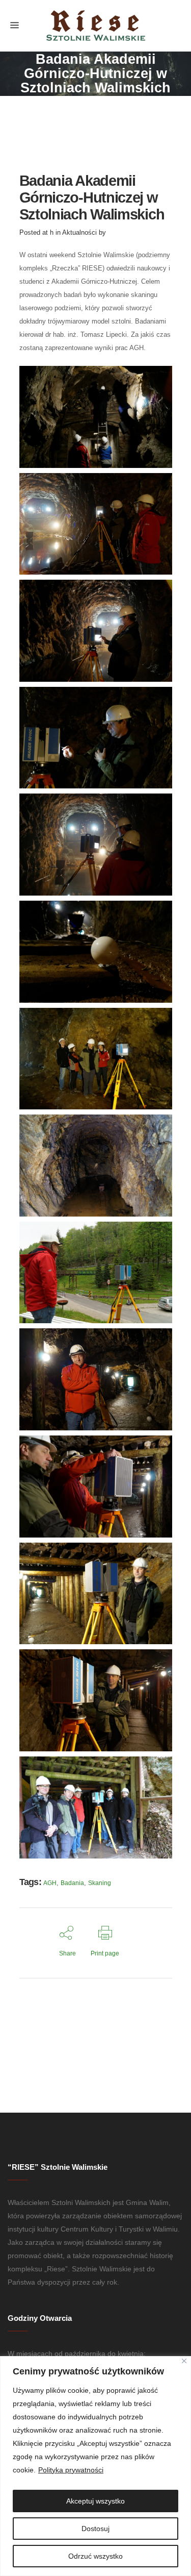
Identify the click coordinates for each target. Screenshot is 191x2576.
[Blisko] (184, 2361)
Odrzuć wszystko (95, 2556)
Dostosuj (95, 2529)
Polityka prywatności (71, 2470)
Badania (72, 1883)
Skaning (100, 1883)
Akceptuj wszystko (95, 2501)
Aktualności (79, 232)
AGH (50, 1883)
